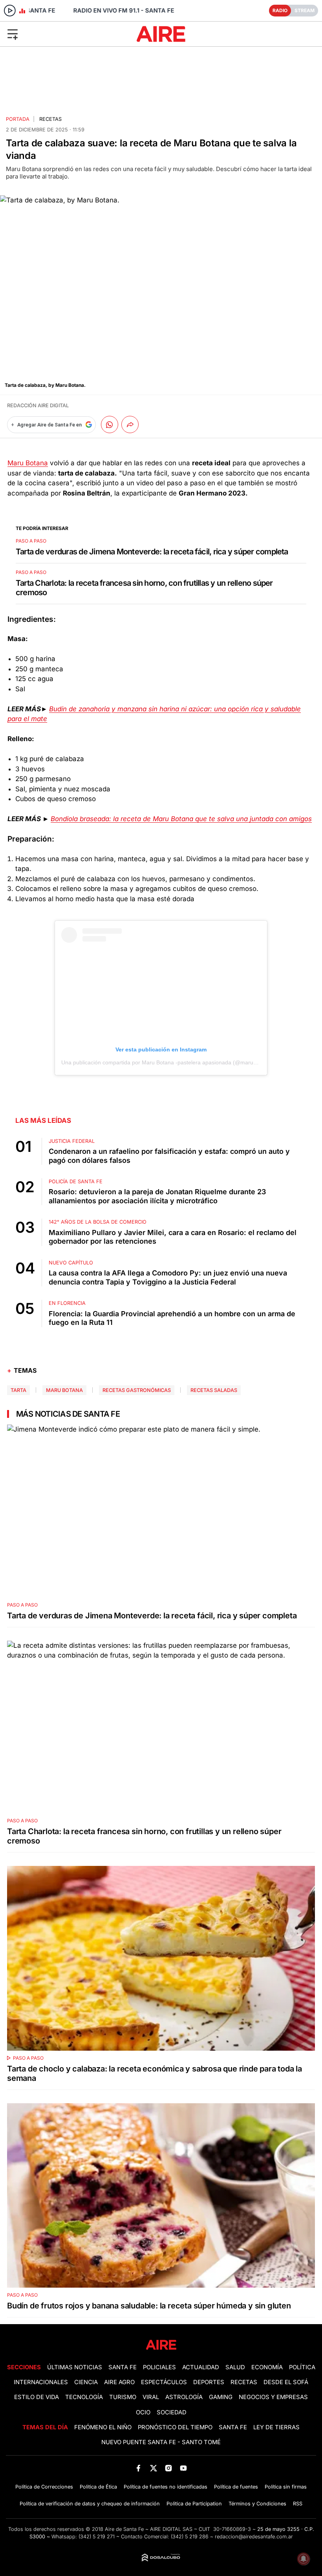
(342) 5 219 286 (190, 2537)
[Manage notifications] (304, 2559)
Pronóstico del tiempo (175, 2427)
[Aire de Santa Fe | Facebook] (138, 2468)
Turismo (123, 2397)
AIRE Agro (119, 2382)
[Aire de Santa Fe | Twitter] (153, 2468)
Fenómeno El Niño (103, 2427)
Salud (235, 2367)
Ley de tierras (276, 2427)
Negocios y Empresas (273, 2397)
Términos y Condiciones (257, 2504)
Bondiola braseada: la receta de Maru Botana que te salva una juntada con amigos (181, 819)
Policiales (159, 2367)
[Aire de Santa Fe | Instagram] (169, 2468)
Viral (151, 2397)
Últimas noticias (75, 2367)
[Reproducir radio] (10, 11)
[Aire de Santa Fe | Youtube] (184, 2468)
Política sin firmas (286, 2487)
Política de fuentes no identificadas (166, 2487)
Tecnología (84, 2397)
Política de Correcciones (44, 2487)
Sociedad (172, 2412)
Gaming (221, 2397)
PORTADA (18, 119)
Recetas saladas (214, 1390)
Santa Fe (123, 2367)
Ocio (143, 2412)
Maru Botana (28, 463)
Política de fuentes (236, 2487)
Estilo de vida (37, 2397)
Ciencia (86, 2382)
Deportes (209, 2382)
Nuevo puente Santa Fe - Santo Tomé (161, 2442)
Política (302, 2367)
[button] (53, 34)
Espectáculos (164, 2382)
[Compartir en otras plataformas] (130, 424)
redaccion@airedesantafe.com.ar (254, 2537)
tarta (18, 1390)
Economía (267, 2367)
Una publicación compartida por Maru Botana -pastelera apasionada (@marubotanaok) (170, 1062)
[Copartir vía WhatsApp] (110, 424)
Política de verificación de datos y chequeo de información (90, 2504)
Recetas (50, 119)
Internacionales (41, 2382)
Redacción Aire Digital (38, 405)
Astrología (184, 2397)
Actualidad (201, 2367)
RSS (298, 2504)
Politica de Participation (194, 2504)
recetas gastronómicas (137, 1390)
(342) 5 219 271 (97, 2537)
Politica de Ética (98, 2487)
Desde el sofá (286, 2382)
